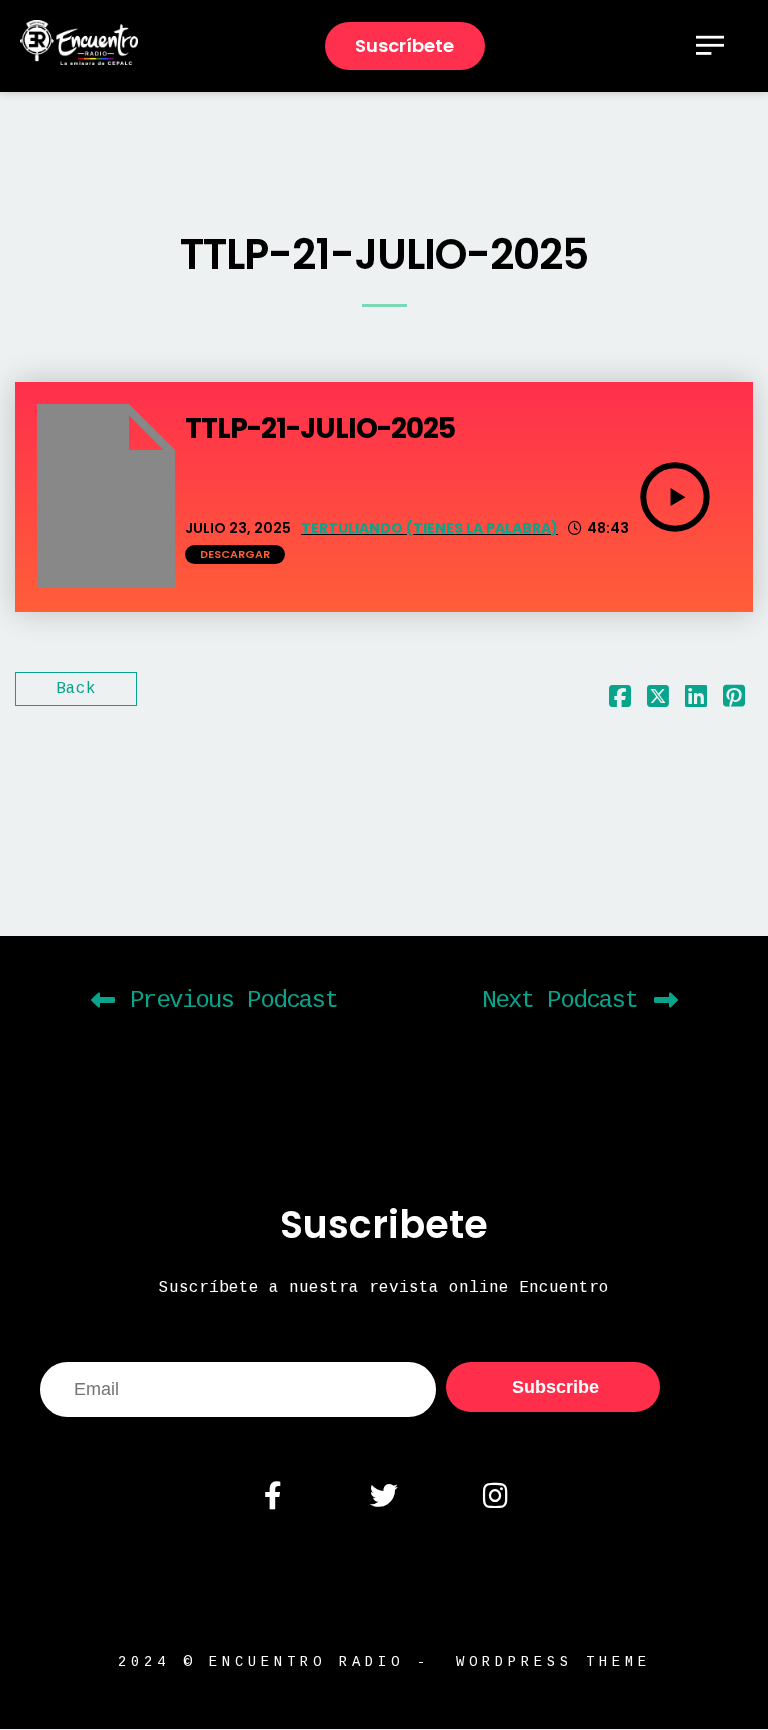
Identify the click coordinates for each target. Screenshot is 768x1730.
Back (76, 689)
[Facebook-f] (272, 1496)
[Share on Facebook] (620, 701)
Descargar (235, 554)
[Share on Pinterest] (734, 701)
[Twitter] (384, 1496)
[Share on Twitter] (658, 701)
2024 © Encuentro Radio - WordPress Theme (384, 1662)
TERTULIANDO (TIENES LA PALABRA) (429, 528)
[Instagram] (495, 1496)
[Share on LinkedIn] (696, 701)
